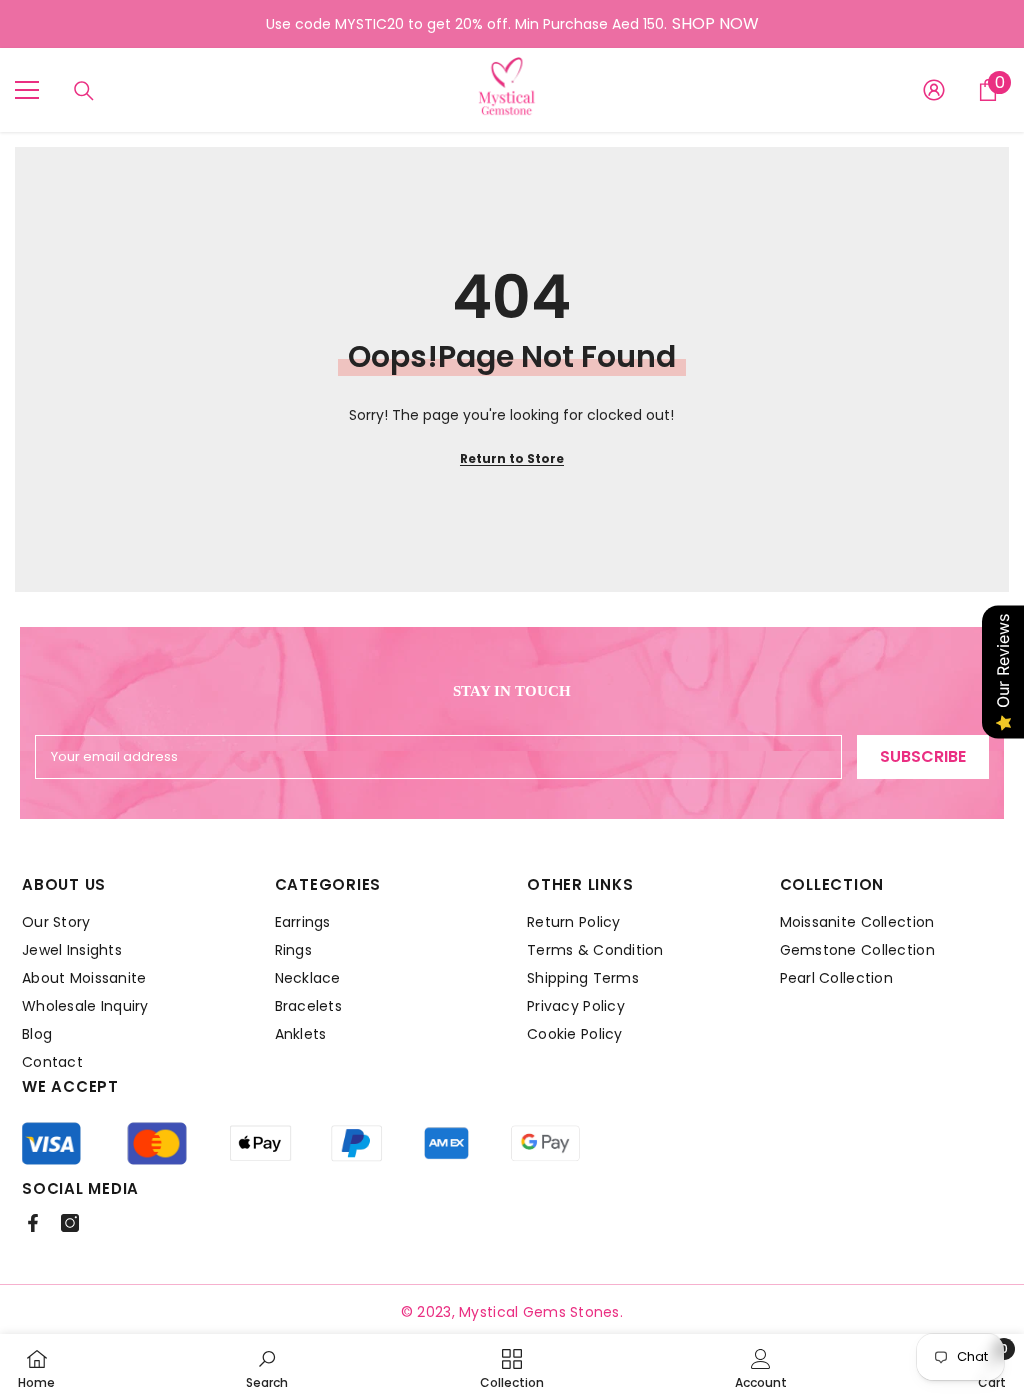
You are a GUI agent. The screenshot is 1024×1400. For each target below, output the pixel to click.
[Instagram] (70, 1223)
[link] (267, 1367)
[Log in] (934, 90)
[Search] (84, 91)
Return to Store (512, 458)
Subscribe (923, 756)
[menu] (27, 90)
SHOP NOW (715, 23)
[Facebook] (33, 1223)
